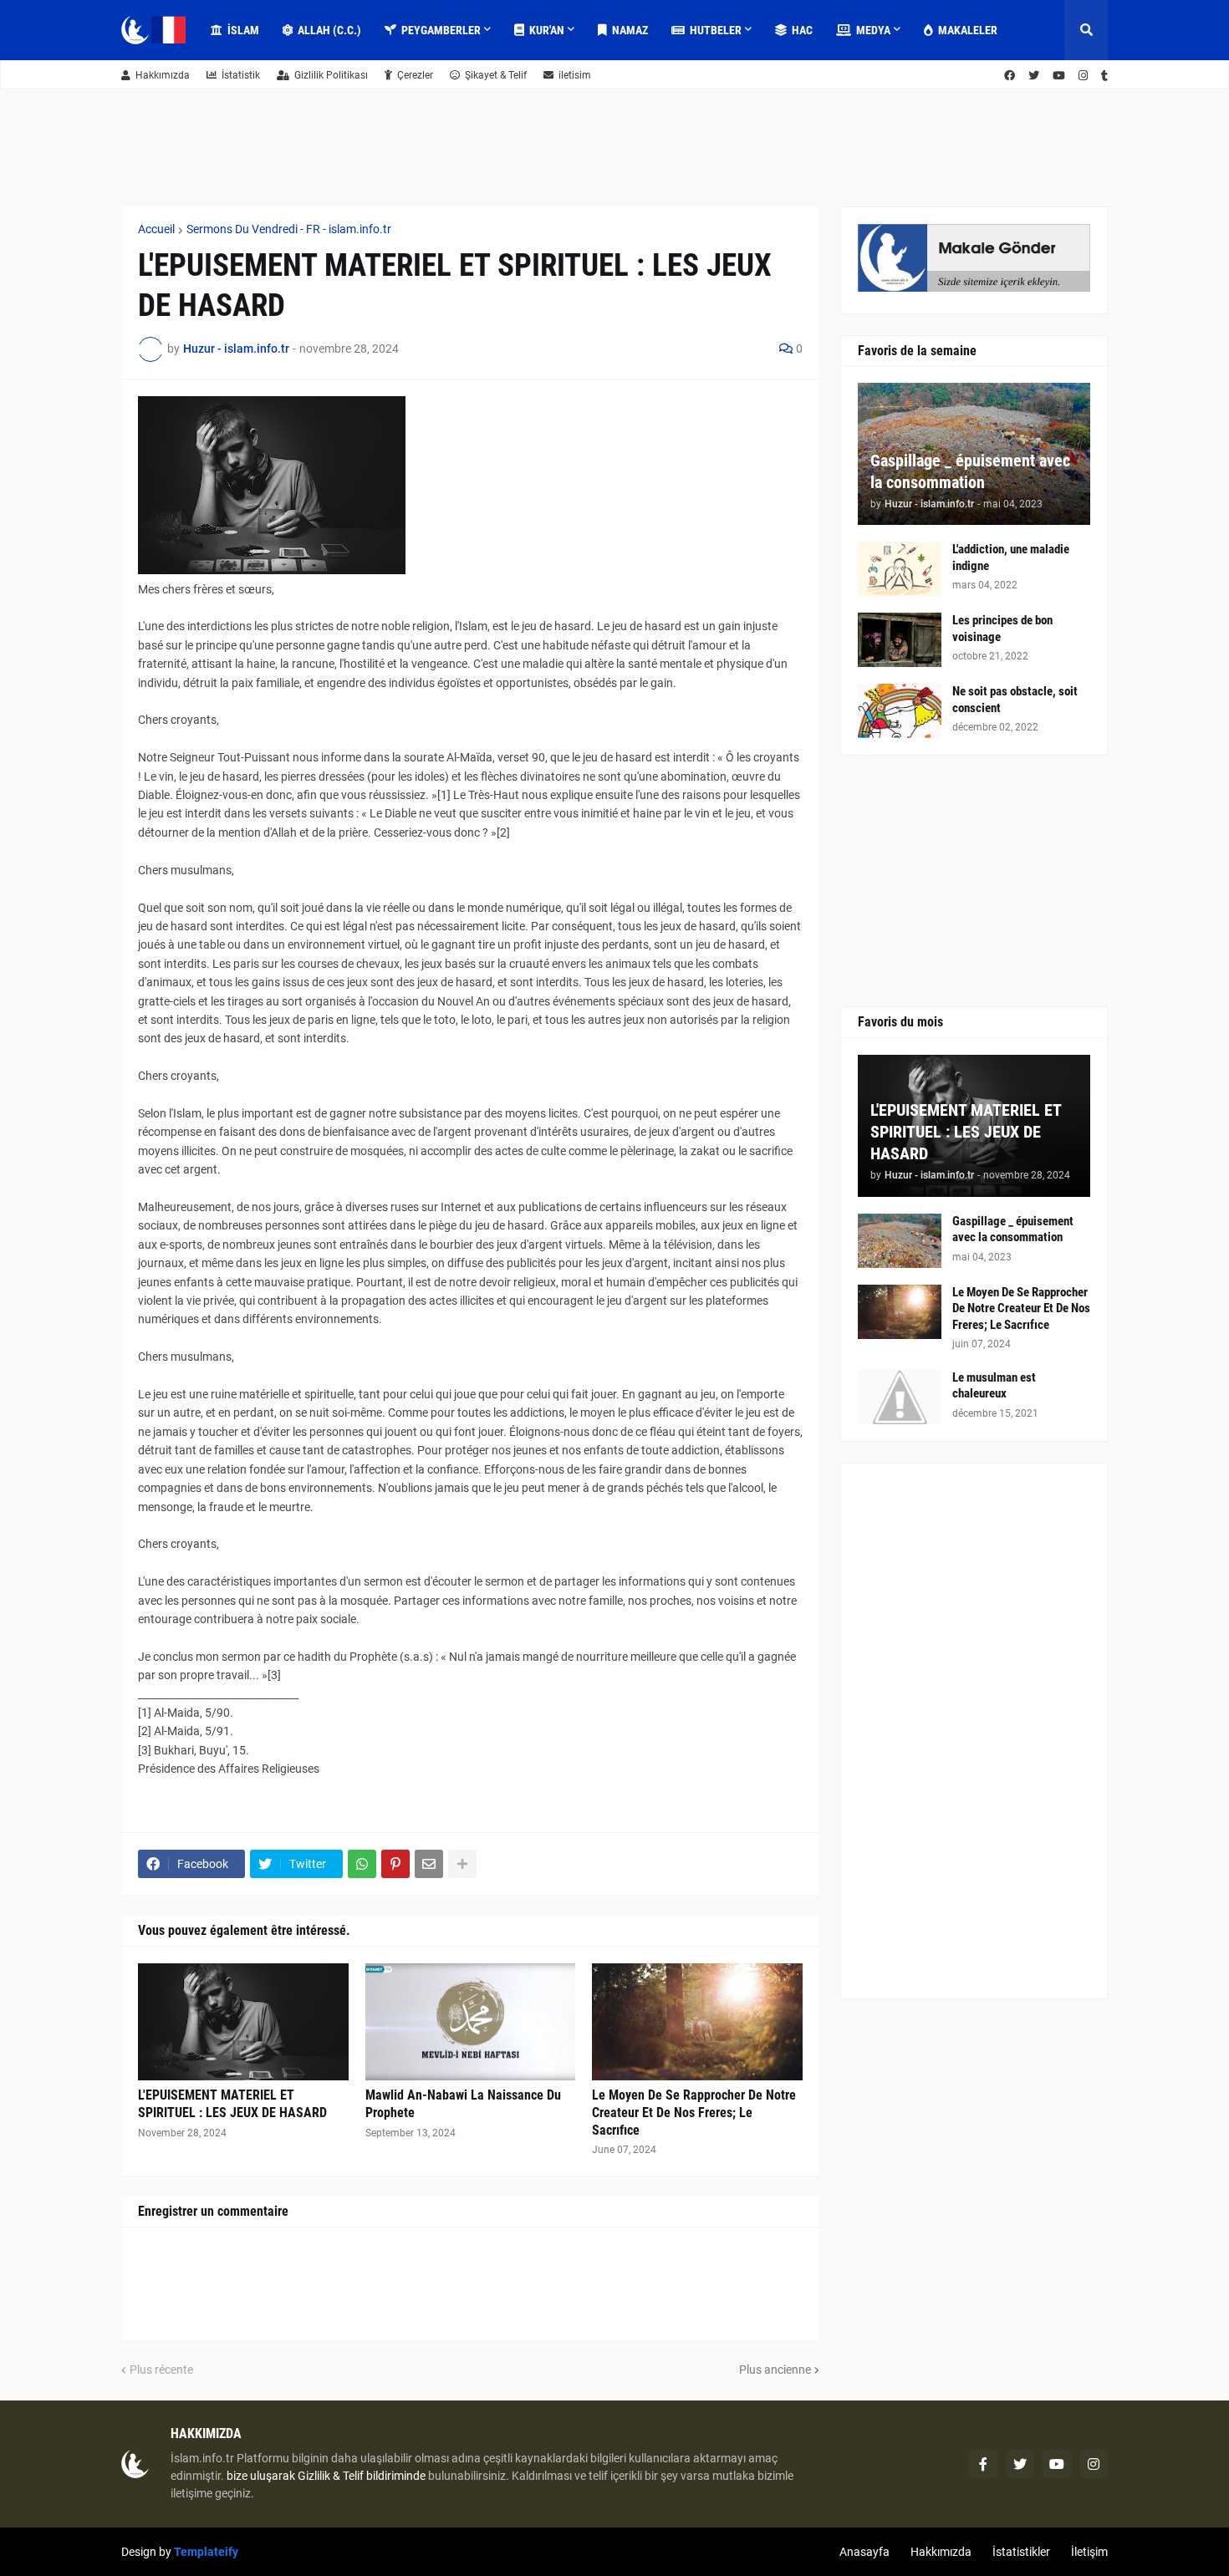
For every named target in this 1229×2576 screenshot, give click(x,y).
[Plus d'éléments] (462, 1864)
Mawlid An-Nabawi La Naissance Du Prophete (463, 2104)
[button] (1086, 30)
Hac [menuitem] (802, 30)
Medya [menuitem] (873, 30)
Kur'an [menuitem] (547, 30)
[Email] (429, 1864)
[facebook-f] (983, 2464)
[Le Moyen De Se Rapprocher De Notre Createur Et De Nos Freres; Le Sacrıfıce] (697, 2022)
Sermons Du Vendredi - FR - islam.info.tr (289, 229)
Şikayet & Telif (496, 75)
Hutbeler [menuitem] (716, 30)
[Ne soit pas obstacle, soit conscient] (900, 711)
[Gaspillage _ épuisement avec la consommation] (900, 1241)
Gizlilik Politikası (331, 75)
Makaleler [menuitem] (968, 30)
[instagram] (1083, 76)
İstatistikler (1021, 2552)
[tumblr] (1104, 76)
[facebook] (1010, 76)
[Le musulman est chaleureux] (900, 1397)
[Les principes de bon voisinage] (900, 640)
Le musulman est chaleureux (994, 1386)
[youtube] (1059, 76)
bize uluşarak (261, 2476)
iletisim (575, 75)
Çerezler (415, 75)
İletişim (1089, 2552)
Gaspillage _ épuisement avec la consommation (970, 471)
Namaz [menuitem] (630, 30)
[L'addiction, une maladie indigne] (900, 569)
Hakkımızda (163, 75)
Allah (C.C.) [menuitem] (329, 30)
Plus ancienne (775, 2370)
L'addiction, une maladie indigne (1011, 557)
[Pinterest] (395, 1864)
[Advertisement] (974, 1731)
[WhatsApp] (362, 1864)
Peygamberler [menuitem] (441, 30)
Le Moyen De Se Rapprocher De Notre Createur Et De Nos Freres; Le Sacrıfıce (694, 2113)
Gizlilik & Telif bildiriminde (363, 2476)
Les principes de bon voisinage (1002, 629)
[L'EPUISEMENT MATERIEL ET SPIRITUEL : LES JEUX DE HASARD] (243, 2022)
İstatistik (241, 75)
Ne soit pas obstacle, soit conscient (1015, 700)
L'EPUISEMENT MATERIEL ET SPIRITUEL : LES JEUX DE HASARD (232, 2104)
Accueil (156, 229)
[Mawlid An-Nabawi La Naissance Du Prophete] (471, 2022)
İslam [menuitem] (243, 30)
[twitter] (1034, 76)
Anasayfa (864, 2552)
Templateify (206, 2552)
